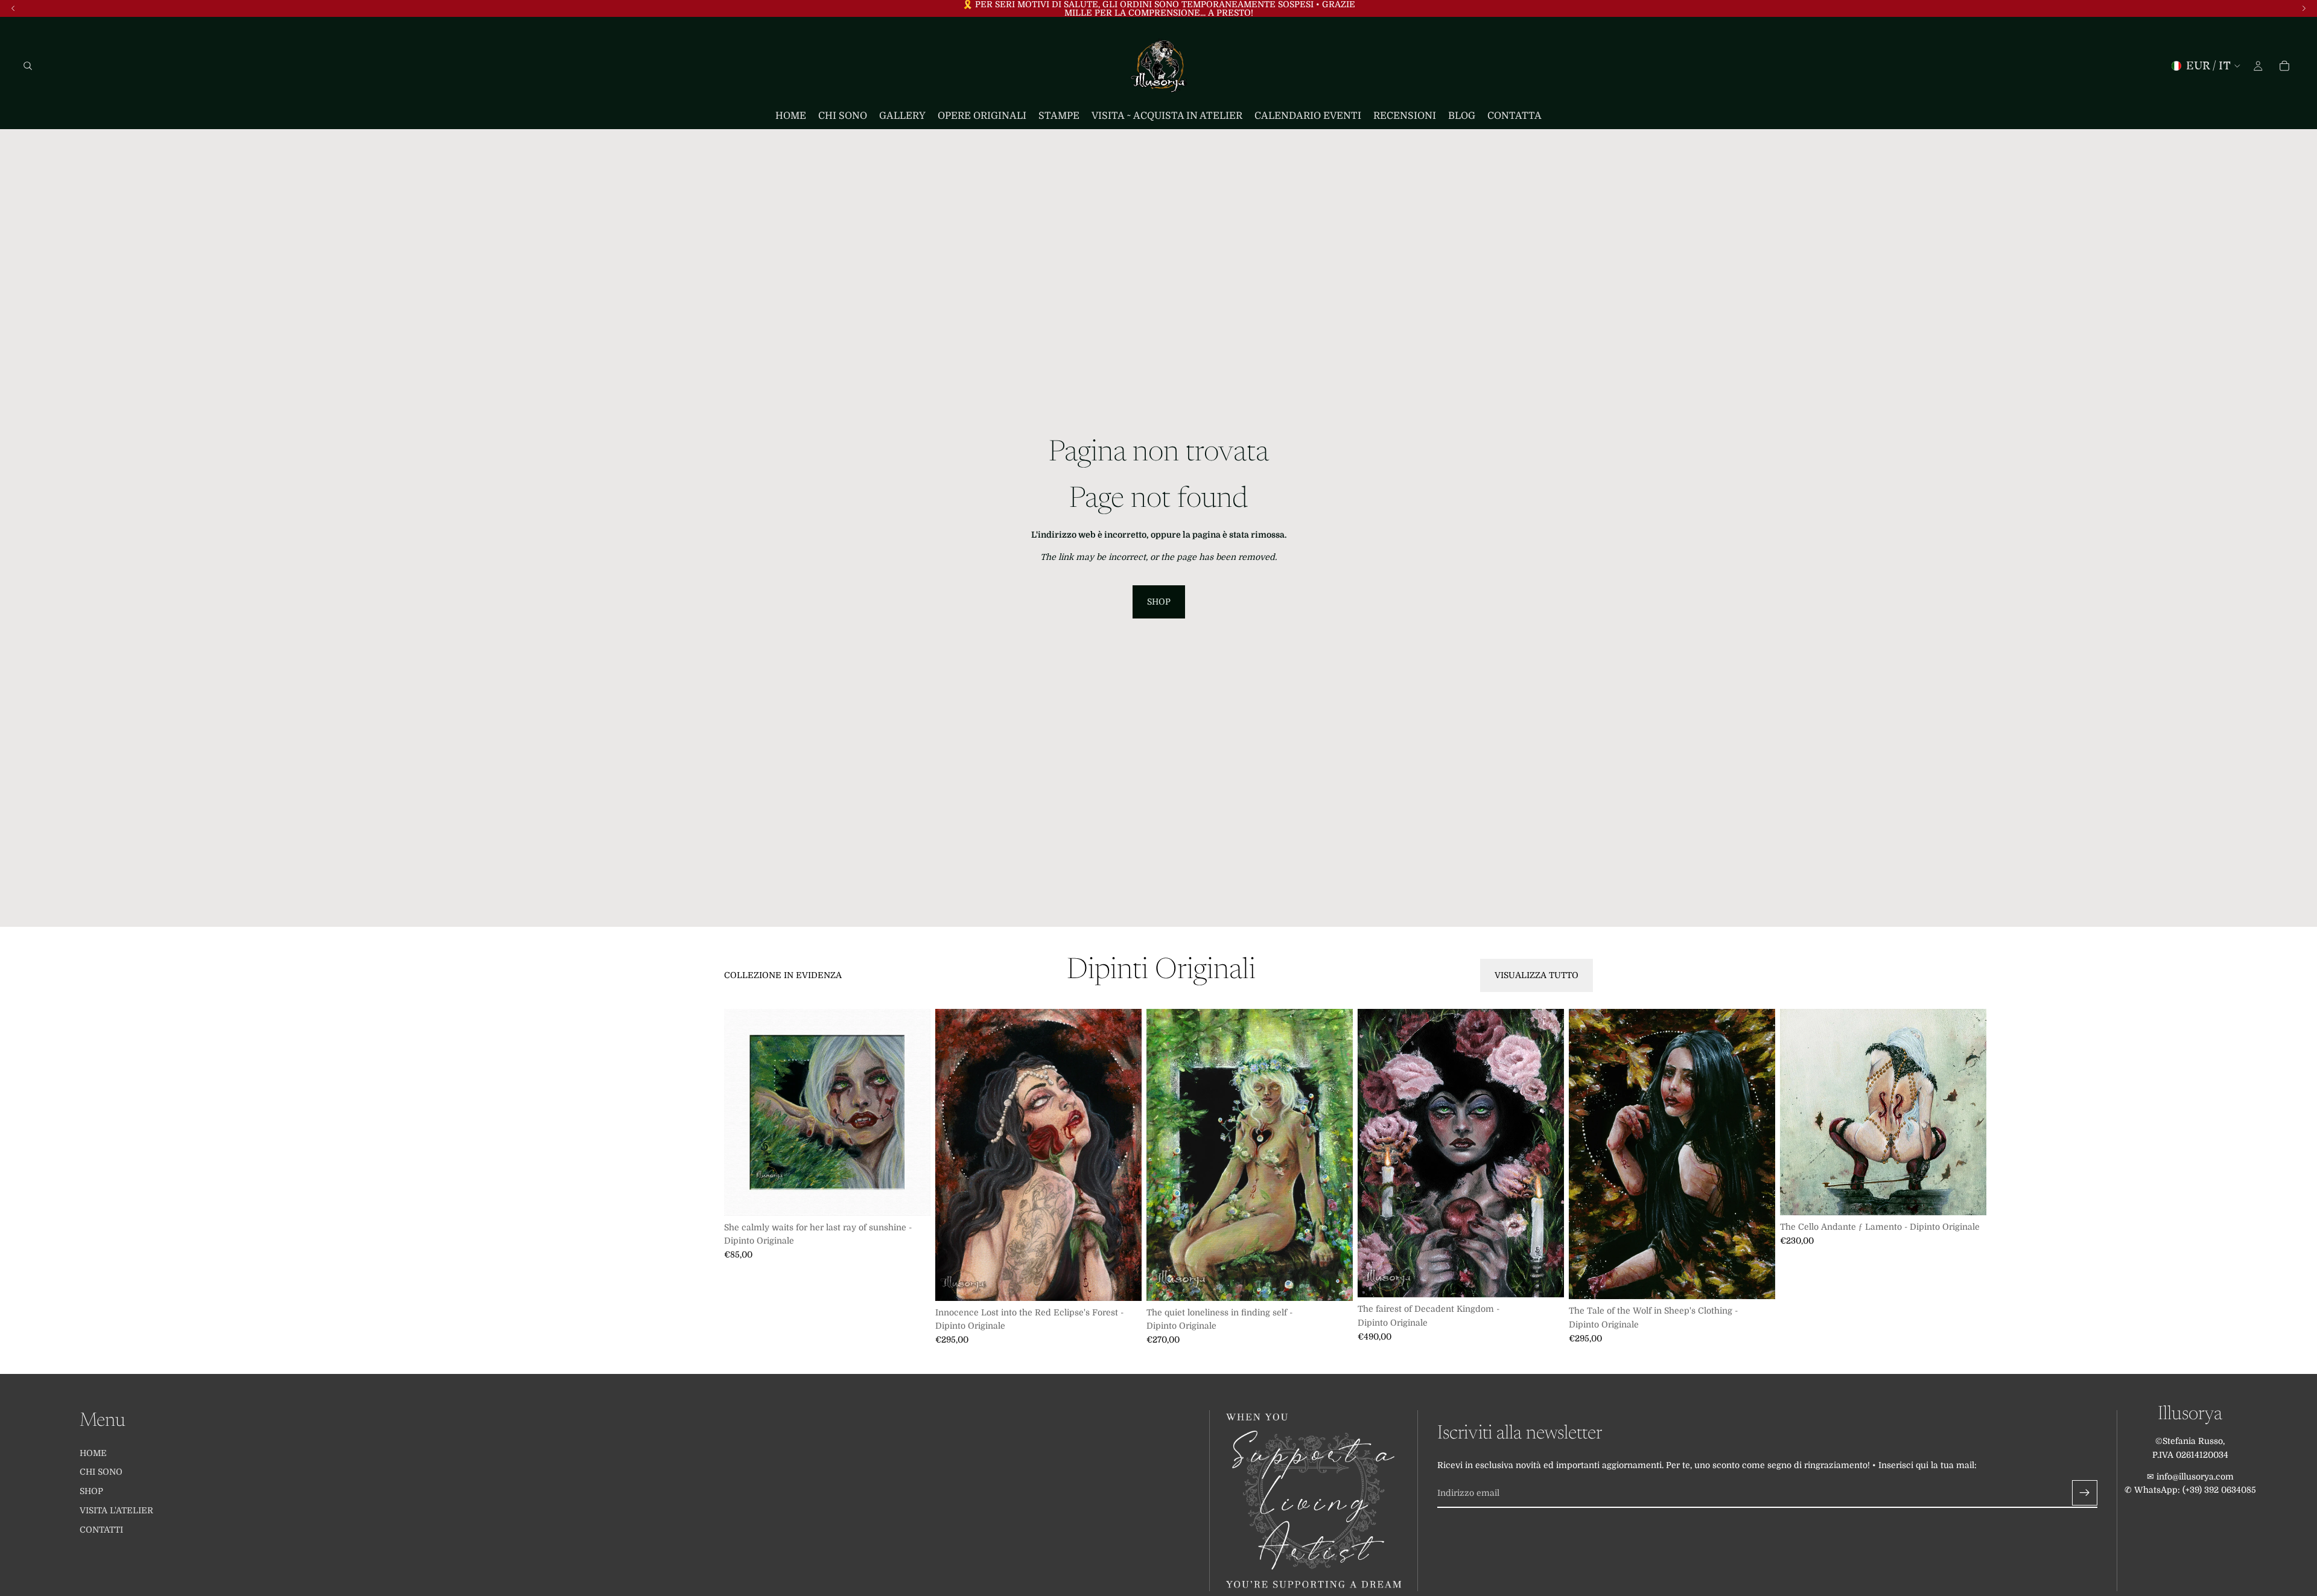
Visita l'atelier (116, 1510)
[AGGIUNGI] (912, 1197)
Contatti (101, 1530)
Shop (1159, 602)
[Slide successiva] (1580, 1177)
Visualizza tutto (1537, 975)
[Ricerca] (28, 66)
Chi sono (101, 1472)
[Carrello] (2284, 66)
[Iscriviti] (2085, 1493)
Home (93, 1452)
